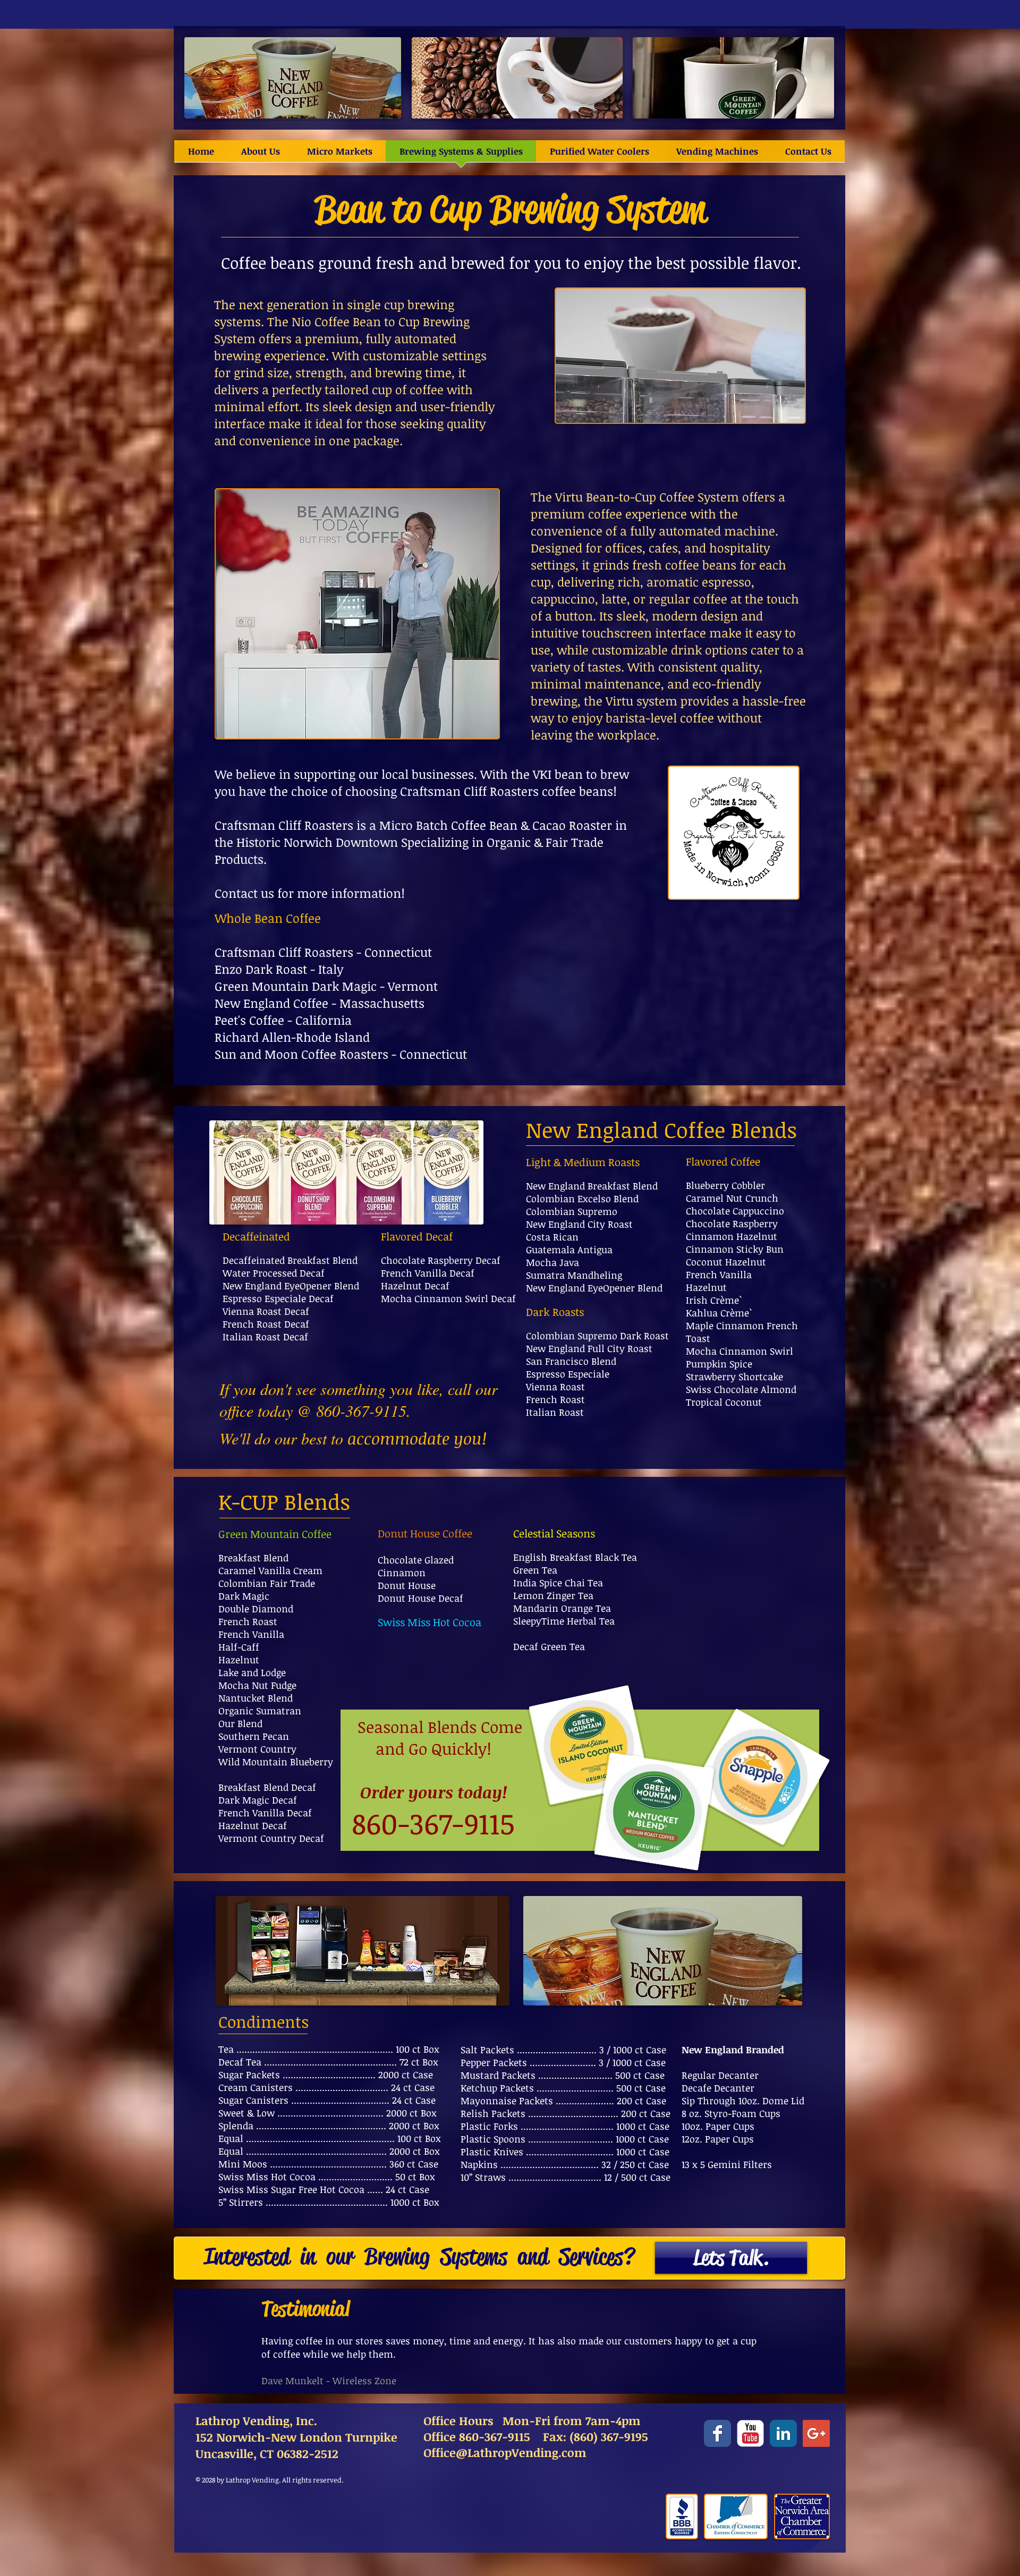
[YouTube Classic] (750, 2433)
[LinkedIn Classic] (783, 2433)
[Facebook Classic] (717, 2433)
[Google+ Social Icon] (816, 2433)
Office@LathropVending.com (505, 2452)
